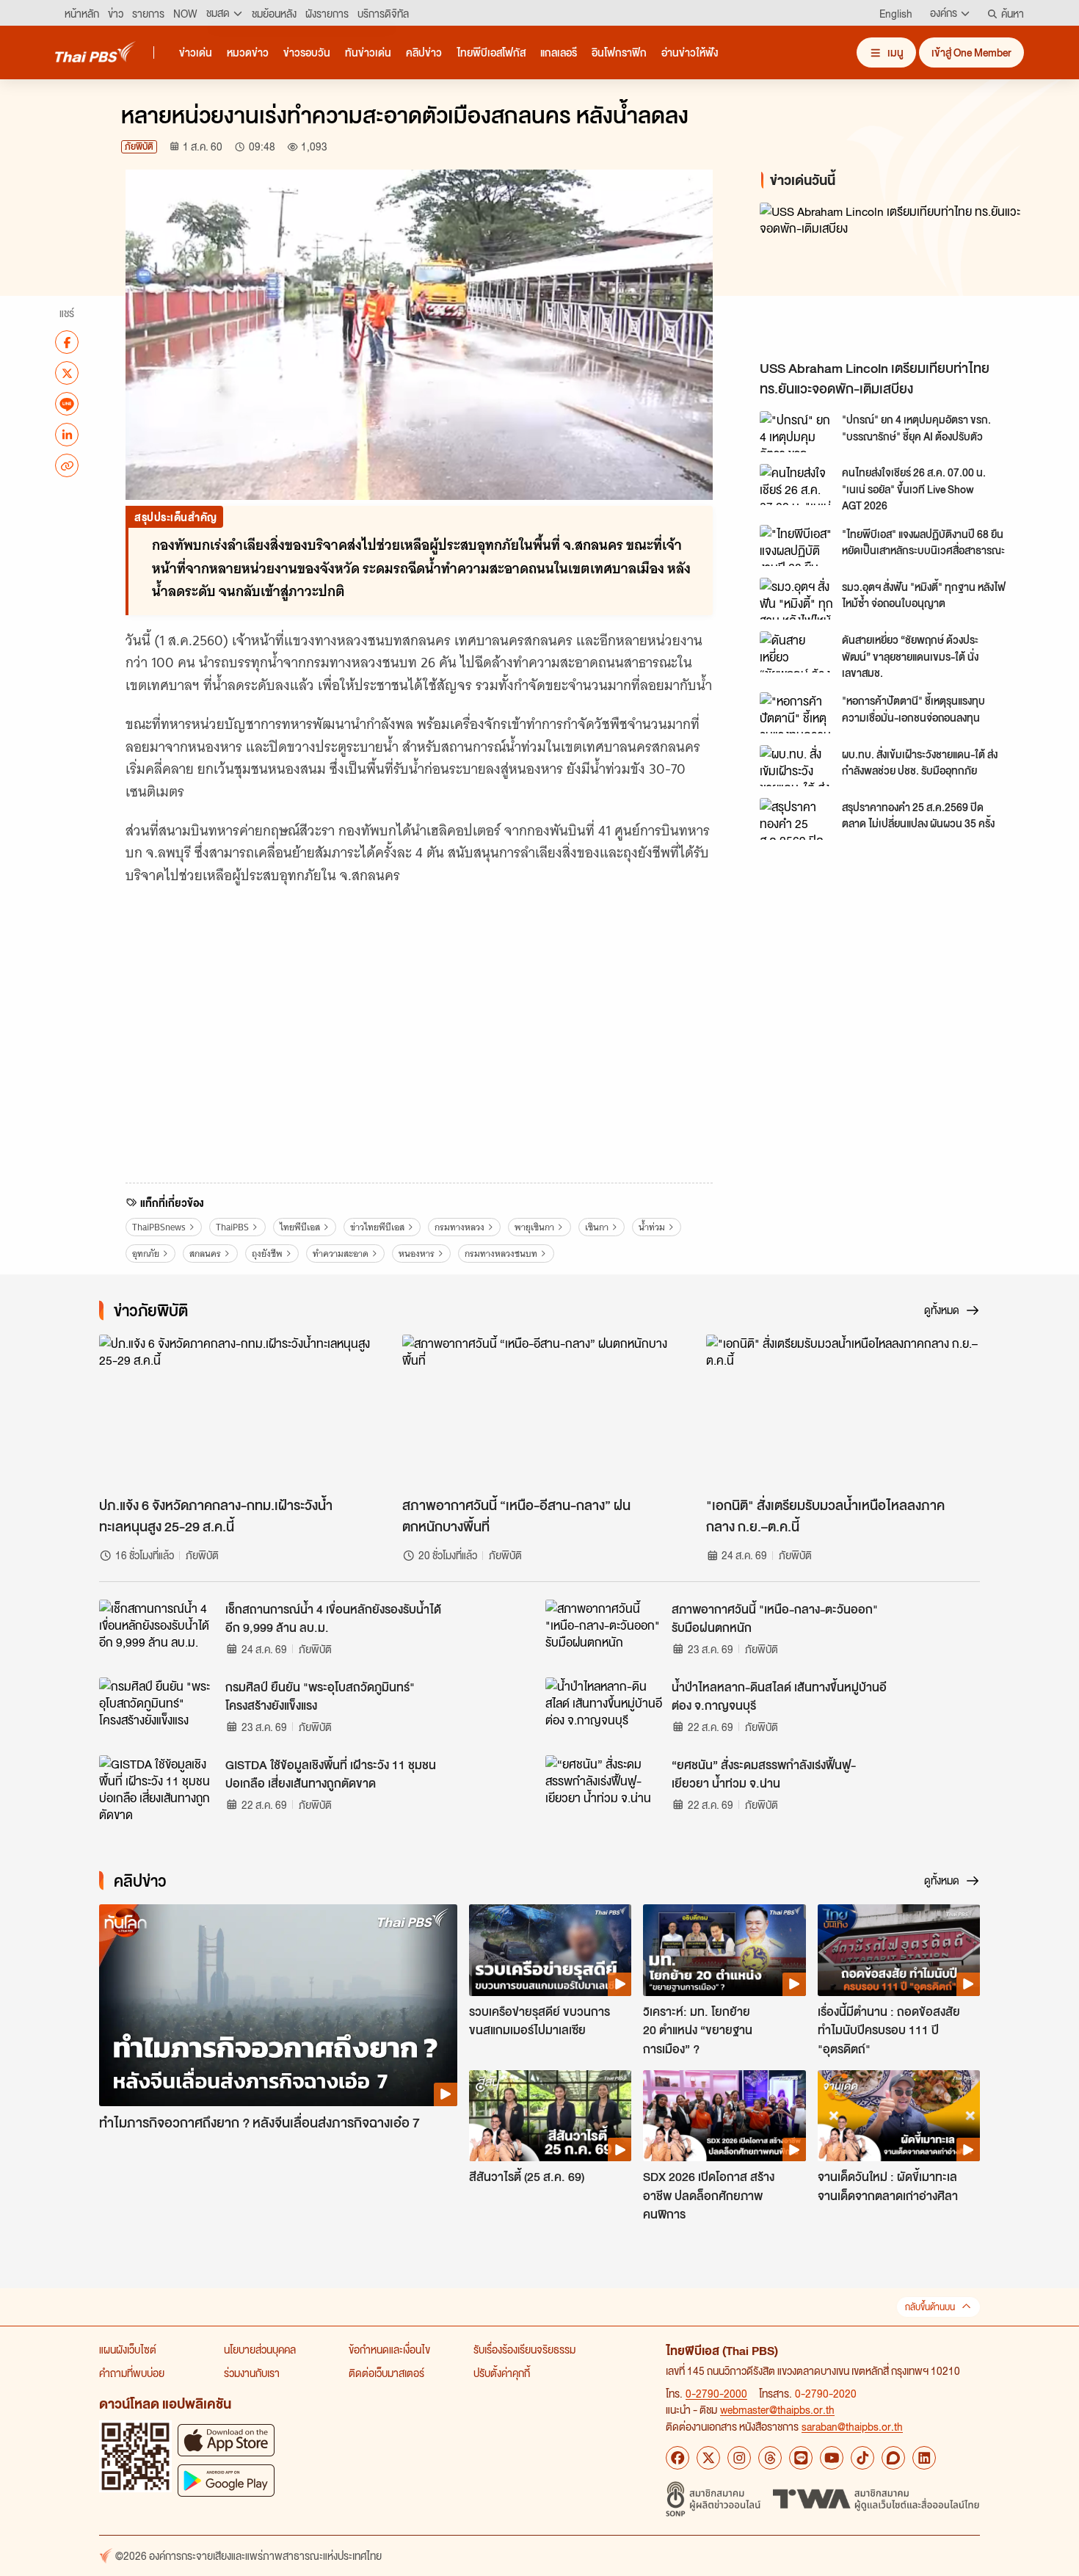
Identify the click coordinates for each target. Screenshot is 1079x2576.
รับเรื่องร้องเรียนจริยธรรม (524, 2349)
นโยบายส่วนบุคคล (260, 2349)
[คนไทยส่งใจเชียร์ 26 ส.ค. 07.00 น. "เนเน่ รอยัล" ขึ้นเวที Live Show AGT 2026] (796, 485)
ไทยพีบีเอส (300, 1227)
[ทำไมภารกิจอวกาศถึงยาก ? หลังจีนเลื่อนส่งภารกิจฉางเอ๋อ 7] (278, 2005)
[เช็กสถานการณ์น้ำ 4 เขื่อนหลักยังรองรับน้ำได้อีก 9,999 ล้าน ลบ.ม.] (158, 1633)
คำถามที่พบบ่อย (132, 2373)
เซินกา (597, 1227)
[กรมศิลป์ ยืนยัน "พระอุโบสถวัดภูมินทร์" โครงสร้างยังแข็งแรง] (158, 1710)
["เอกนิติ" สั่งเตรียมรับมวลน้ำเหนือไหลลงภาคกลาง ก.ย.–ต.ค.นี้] (843, 1412)
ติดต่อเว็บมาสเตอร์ (386, 2373)
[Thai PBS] (95, 52)
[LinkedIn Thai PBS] (924, 2458)
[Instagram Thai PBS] (739, 2458)
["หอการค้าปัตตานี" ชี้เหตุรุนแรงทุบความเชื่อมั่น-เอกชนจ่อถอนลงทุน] (796, 713)
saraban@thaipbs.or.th (852, 2426)
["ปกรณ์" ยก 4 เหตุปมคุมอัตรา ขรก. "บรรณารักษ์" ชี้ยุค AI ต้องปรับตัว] (796, 432)
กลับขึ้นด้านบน (930, 2307)
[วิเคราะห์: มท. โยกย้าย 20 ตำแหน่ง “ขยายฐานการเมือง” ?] (724, 1950)
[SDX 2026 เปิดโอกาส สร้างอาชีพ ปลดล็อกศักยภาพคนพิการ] (724, 2116)
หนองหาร (417, 1253)
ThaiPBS (232, 1227)
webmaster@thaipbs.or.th (777, 2409)
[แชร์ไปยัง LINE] (67, 404)
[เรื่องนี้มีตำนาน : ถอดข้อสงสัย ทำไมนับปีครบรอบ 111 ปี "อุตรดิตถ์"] (899, 1950)
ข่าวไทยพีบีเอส (377, 1227)
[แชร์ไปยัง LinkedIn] (67, 435)
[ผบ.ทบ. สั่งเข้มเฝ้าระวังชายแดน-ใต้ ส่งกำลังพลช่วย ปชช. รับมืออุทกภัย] (796, 766)
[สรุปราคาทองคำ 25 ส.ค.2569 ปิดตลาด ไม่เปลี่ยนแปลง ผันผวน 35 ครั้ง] (796, 819)
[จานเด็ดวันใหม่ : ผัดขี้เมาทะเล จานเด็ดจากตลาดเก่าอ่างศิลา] (899, 2116)
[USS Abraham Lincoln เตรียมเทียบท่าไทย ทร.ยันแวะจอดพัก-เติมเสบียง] (892, 277)
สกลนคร (205, 1253)
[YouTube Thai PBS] (832, 2458)
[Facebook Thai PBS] (677, 2458)
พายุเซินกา (534, 1227)
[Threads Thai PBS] (770, 2458)
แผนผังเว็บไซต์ (128, 2349)
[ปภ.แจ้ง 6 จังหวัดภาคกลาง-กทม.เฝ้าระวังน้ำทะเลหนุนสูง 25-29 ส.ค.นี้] (236, 1412)
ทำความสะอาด (341, 1253)
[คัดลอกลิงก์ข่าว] (67, 465)
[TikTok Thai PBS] (862, 2458)
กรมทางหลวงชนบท (501, 1253)
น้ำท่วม (652, 1227)
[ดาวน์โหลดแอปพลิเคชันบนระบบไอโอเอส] (226, 2440)
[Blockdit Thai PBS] (893, 2458)
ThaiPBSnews (159, 1227)
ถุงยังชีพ (267, 1253)
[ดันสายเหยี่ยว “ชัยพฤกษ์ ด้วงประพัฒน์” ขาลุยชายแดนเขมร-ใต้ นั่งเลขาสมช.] (796, 652)
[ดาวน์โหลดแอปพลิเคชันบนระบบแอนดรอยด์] (226, 2480)
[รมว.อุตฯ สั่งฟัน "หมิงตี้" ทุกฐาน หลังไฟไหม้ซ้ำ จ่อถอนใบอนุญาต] (796, 598)
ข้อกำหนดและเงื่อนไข (389, 2349)
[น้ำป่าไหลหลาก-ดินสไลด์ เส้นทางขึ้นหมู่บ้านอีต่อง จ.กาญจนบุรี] (604, 1710)
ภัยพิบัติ (139, 146)
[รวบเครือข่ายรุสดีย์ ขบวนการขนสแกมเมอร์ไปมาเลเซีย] (550, 1950)
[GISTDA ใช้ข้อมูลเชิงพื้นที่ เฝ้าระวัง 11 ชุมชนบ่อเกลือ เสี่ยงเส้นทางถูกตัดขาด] (158, 1788)
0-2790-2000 (716, 2393)
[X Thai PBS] (708, 2458)
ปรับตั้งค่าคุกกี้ (502, 2373)
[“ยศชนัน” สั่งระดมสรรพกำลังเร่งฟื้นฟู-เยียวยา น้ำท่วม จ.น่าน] (604, 1788)
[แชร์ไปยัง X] (67, 373)
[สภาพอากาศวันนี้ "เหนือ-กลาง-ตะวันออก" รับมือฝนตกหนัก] (604, 1633)
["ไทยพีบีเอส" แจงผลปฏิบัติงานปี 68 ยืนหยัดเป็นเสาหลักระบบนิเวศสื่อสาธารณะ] (796, 545)
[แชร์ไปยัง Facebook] (67, 342)
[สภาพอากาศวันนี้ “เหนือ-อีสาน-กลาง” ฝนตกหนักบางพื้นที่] (539, 1412)
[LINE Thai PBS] (801, 2458)
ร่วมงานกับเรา (252, 2373)
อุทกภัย (146, 1253)
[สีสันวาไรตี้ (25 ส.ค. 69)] (550, 2116)
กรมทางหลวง (459, 1227)
